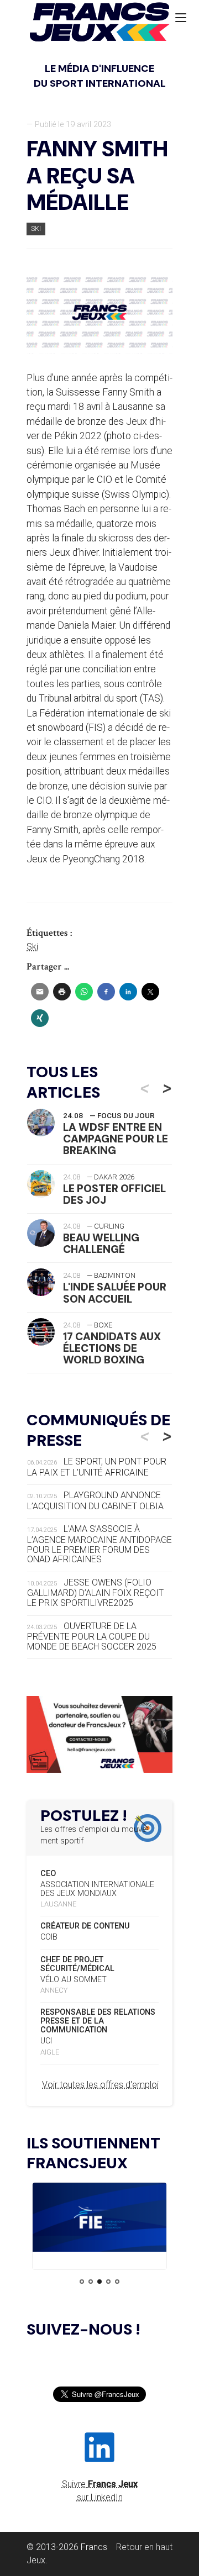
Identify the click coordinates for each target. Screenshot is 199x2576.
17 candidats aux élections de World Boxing (112, 1348)
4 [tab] (108, 2282)
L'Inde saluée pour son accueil (115, 1293)
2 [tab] (91, 2282)
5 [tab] (117, 2282)
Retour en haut (144, 2547)
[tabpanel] (99, 2219)
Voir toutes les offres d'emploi (100, 2085)
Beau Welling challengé (101, 1244)
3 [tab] (99, 2282)
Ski (36, 228)
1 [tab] (82, 2282)
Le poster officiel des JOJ (114, 1194)
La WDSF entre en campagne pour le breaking (116, 1139)
